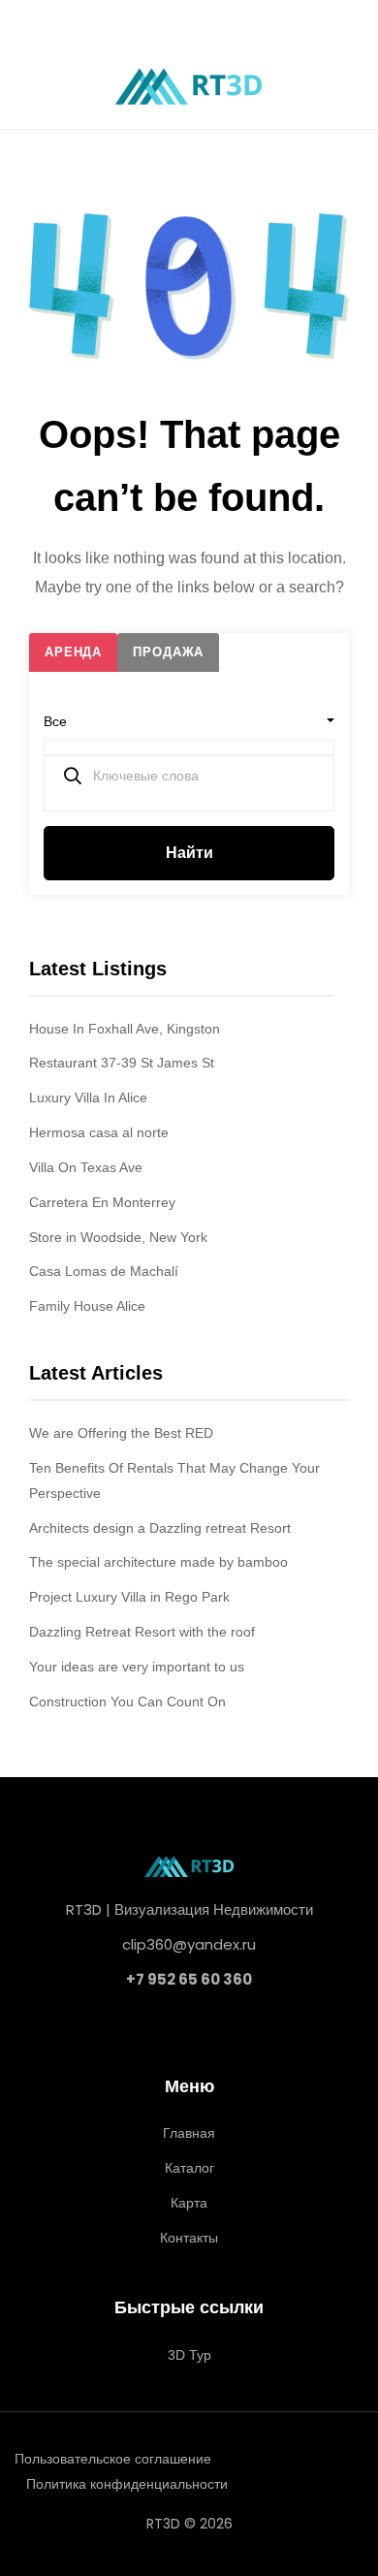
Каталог (189, 2168)
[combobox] (189, 721)
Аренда (73, 652)
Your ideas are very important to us (137, 1667)
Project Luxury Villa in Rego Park (129, 1597)
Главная (189, 2133)
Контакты (189, 2238)
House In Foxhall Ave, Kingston (125, 1029)
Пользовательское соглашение (113, 2459)
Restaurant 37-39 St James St (122, 1063)
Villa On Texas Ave (86, 1167)
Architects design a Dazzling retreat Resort (160, 1528)
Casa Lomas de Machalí (104, 1271)
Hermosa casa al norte (99, 1132)
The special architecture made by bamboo (158, 1562)
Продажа (168, 652)
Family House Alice (87, 1306)
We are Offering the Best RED (121, 1433)
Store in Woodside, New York (118, 1237)
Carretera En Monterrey (102, 1202)
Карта (189, 2203)
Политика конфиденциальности (127, 2484)
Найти (189, 853)
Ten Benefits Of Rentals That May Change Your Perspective (174, 1480)
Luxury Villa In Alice (88, 1097)
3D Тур (189, 2355)
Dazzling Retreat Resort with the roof (142, 1632)
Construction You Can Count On (127, 1701)
